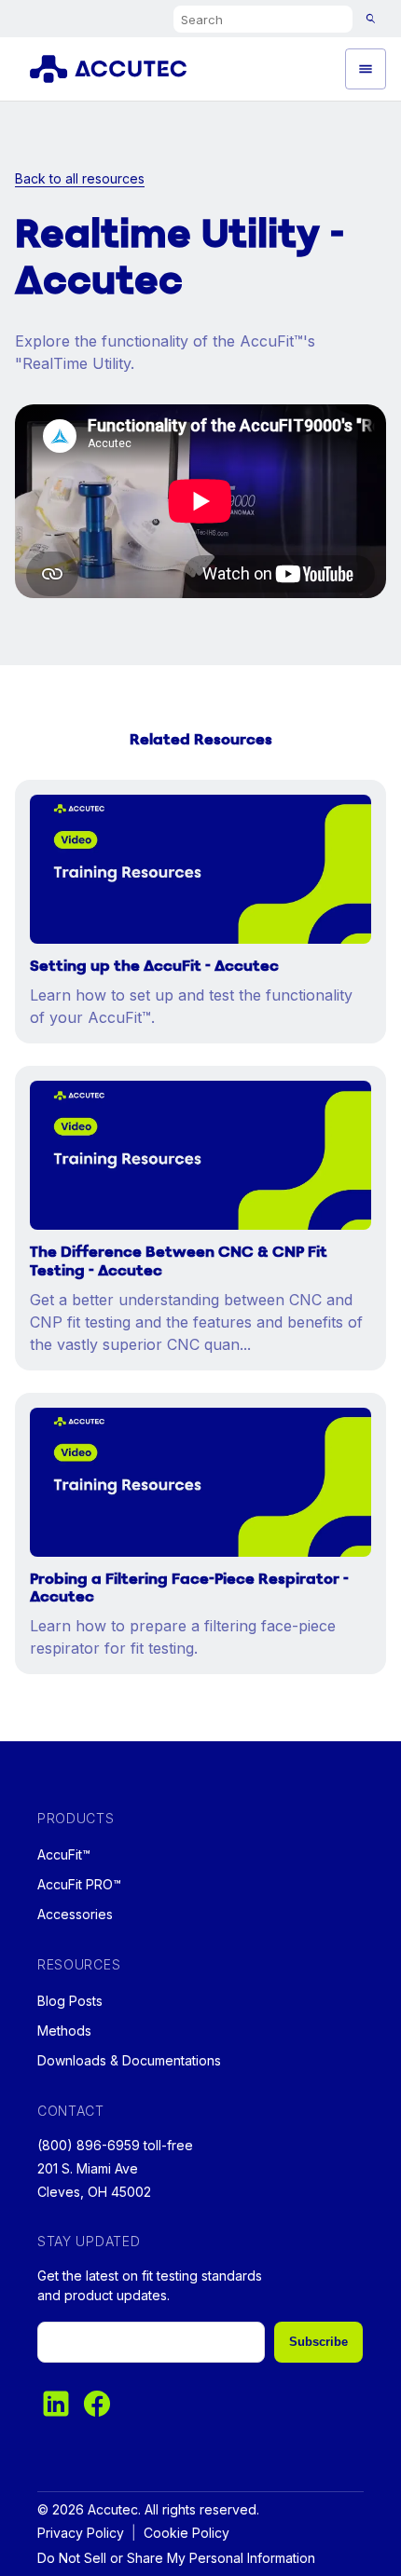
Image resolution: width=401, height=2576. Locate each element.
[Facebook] (97, 2404)
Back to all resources (80, 178)
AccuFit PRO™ (79, 1884)
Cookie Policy (187, 2533)
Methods (64, 2031)
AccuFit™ (64, 1854)
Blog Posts (70, 2001)
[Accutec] (118, 69)
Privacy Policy (81, 2533)
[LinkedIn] (56, 2404)
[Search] (371, 19)
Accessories (75, 1914)
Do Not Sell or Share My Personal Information (176, 2558)
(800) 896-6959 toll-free (115, 2145)
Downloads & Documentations (129, 2060)
